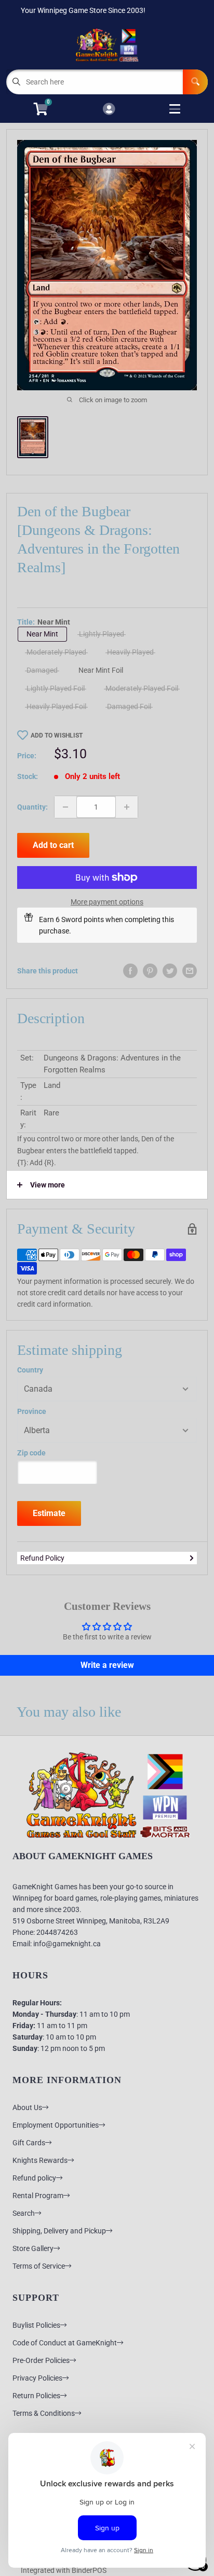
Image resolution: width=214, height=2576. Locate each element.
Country (30, 1370)
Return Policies (36, 2396)
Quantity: (32, 807)
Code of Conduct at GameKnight (65, 2343)
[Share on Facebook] (130, 971)
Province (32, 1411)
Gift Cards (29, 2143)
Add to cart (53, 845)
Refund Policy (42, 1558)
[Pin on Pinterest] (150, 971)
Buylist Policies (36, 2325)
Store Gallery (33, 2248)
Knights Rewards (40, 2160)
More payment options (107, 902)
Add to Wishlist (57, 735)
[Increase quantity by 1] (127, 807)
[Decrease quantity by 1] (65, 807)
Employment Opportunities (56, 2125)
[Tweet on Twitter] (170, 971)
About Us (27, 2107)
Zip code (31, 1453)
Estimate (49, 1513)
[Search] (195, 82)
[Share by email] (190, 971)
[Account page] (109, 110)
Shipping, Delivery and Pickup (59, 2231)
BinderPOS (89, 2570)
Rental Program (38, 2196)
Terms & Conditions (44, 2413)
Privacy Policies (37, 2378)
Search (24, 2213)
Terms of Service (39, 2266)
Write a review (107, 1665)
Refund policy (34, 2178)
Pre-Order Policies (41, 2360)
